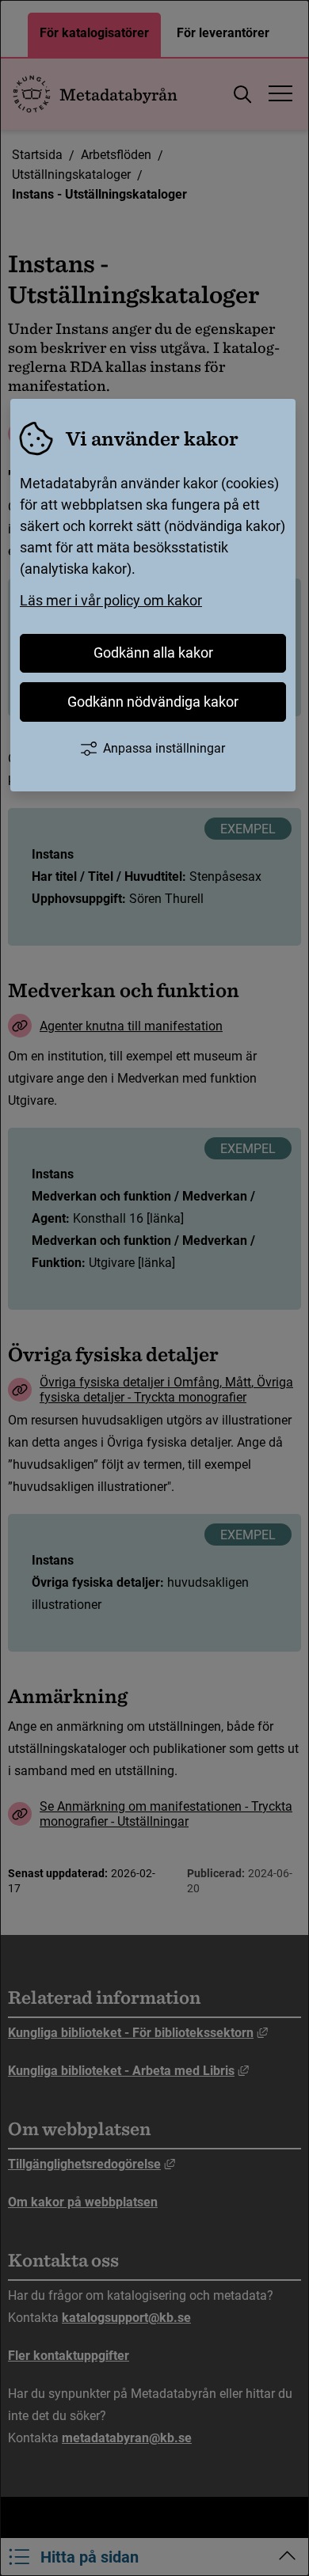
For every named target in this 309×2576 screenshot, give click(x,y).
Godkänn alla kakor (153, 653)
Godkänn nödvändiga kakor (153, 702)
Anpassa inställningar (164, 748)
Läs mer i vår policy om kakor (111, 600)
